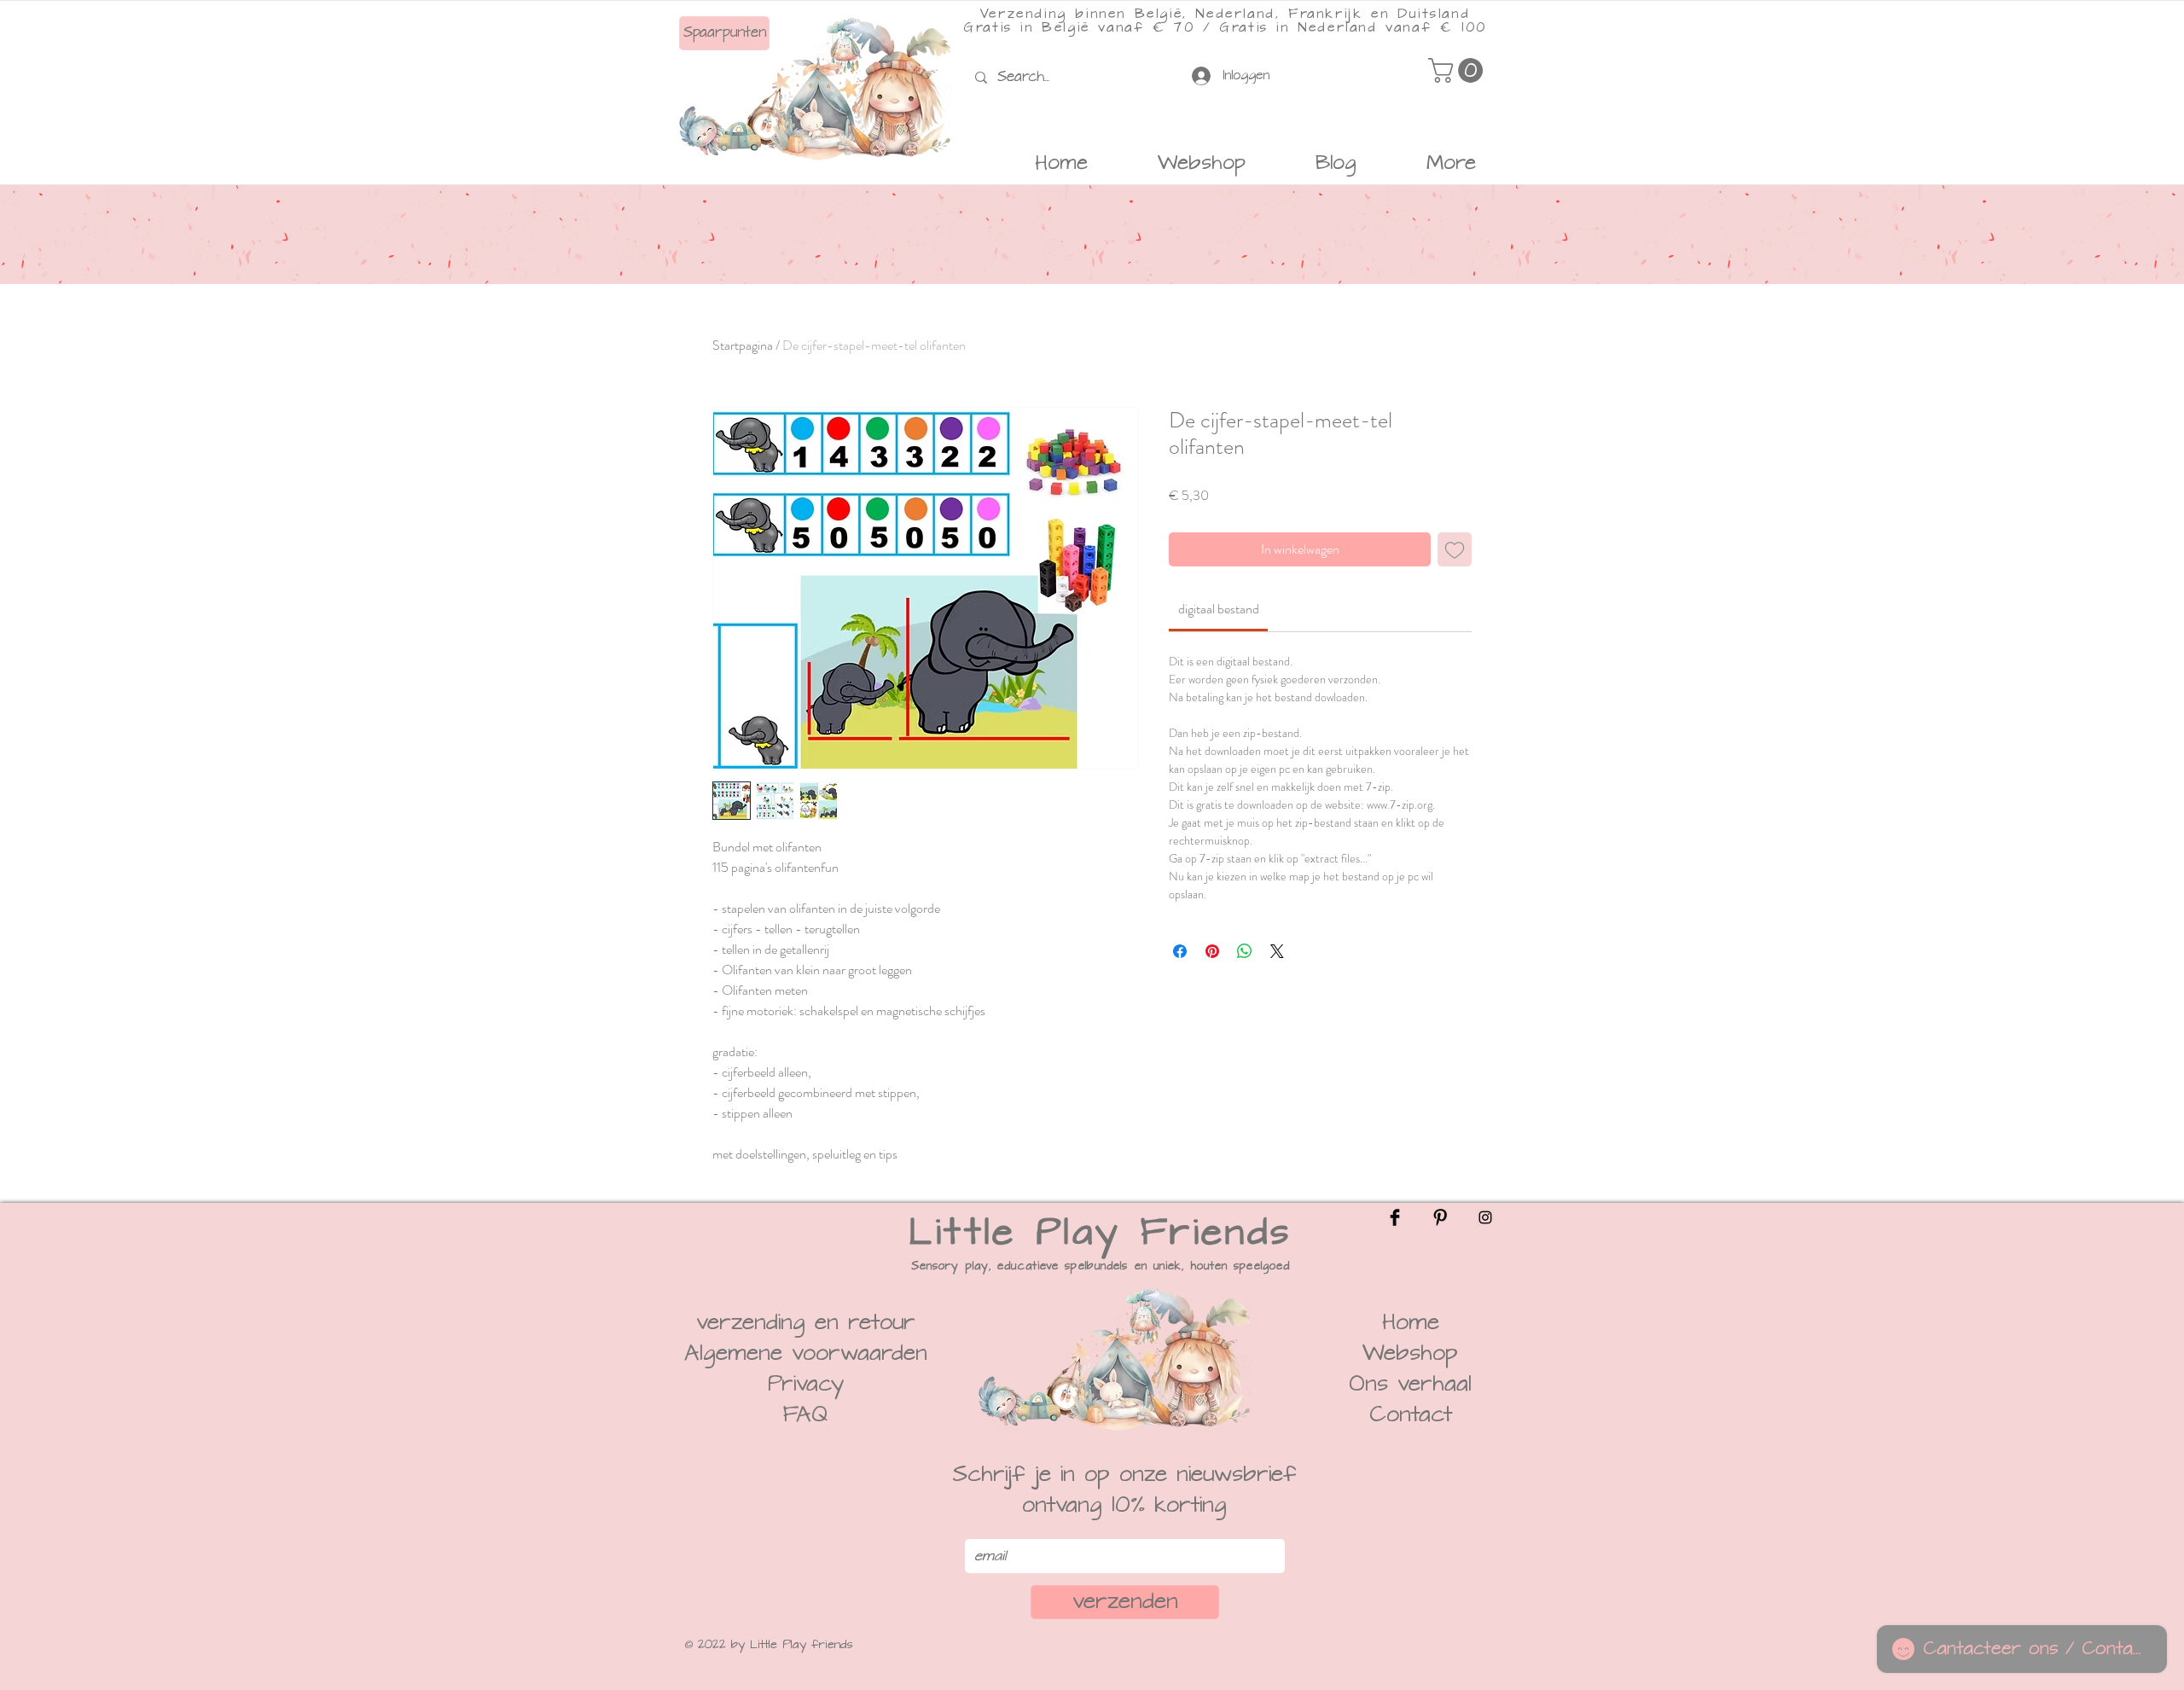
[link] (1219, 609)
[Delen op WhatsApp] (1245, 951)
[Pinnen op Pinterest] (1212, 951)
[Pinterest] (1440, 1217)
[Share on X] (1277, 951)
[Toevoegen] (1455, 549)
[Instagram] (1485, 1217)
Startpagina (743, 345)
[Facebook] (1395, 1217)
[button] (1458, 70)
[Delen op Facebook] (1180, 951)
